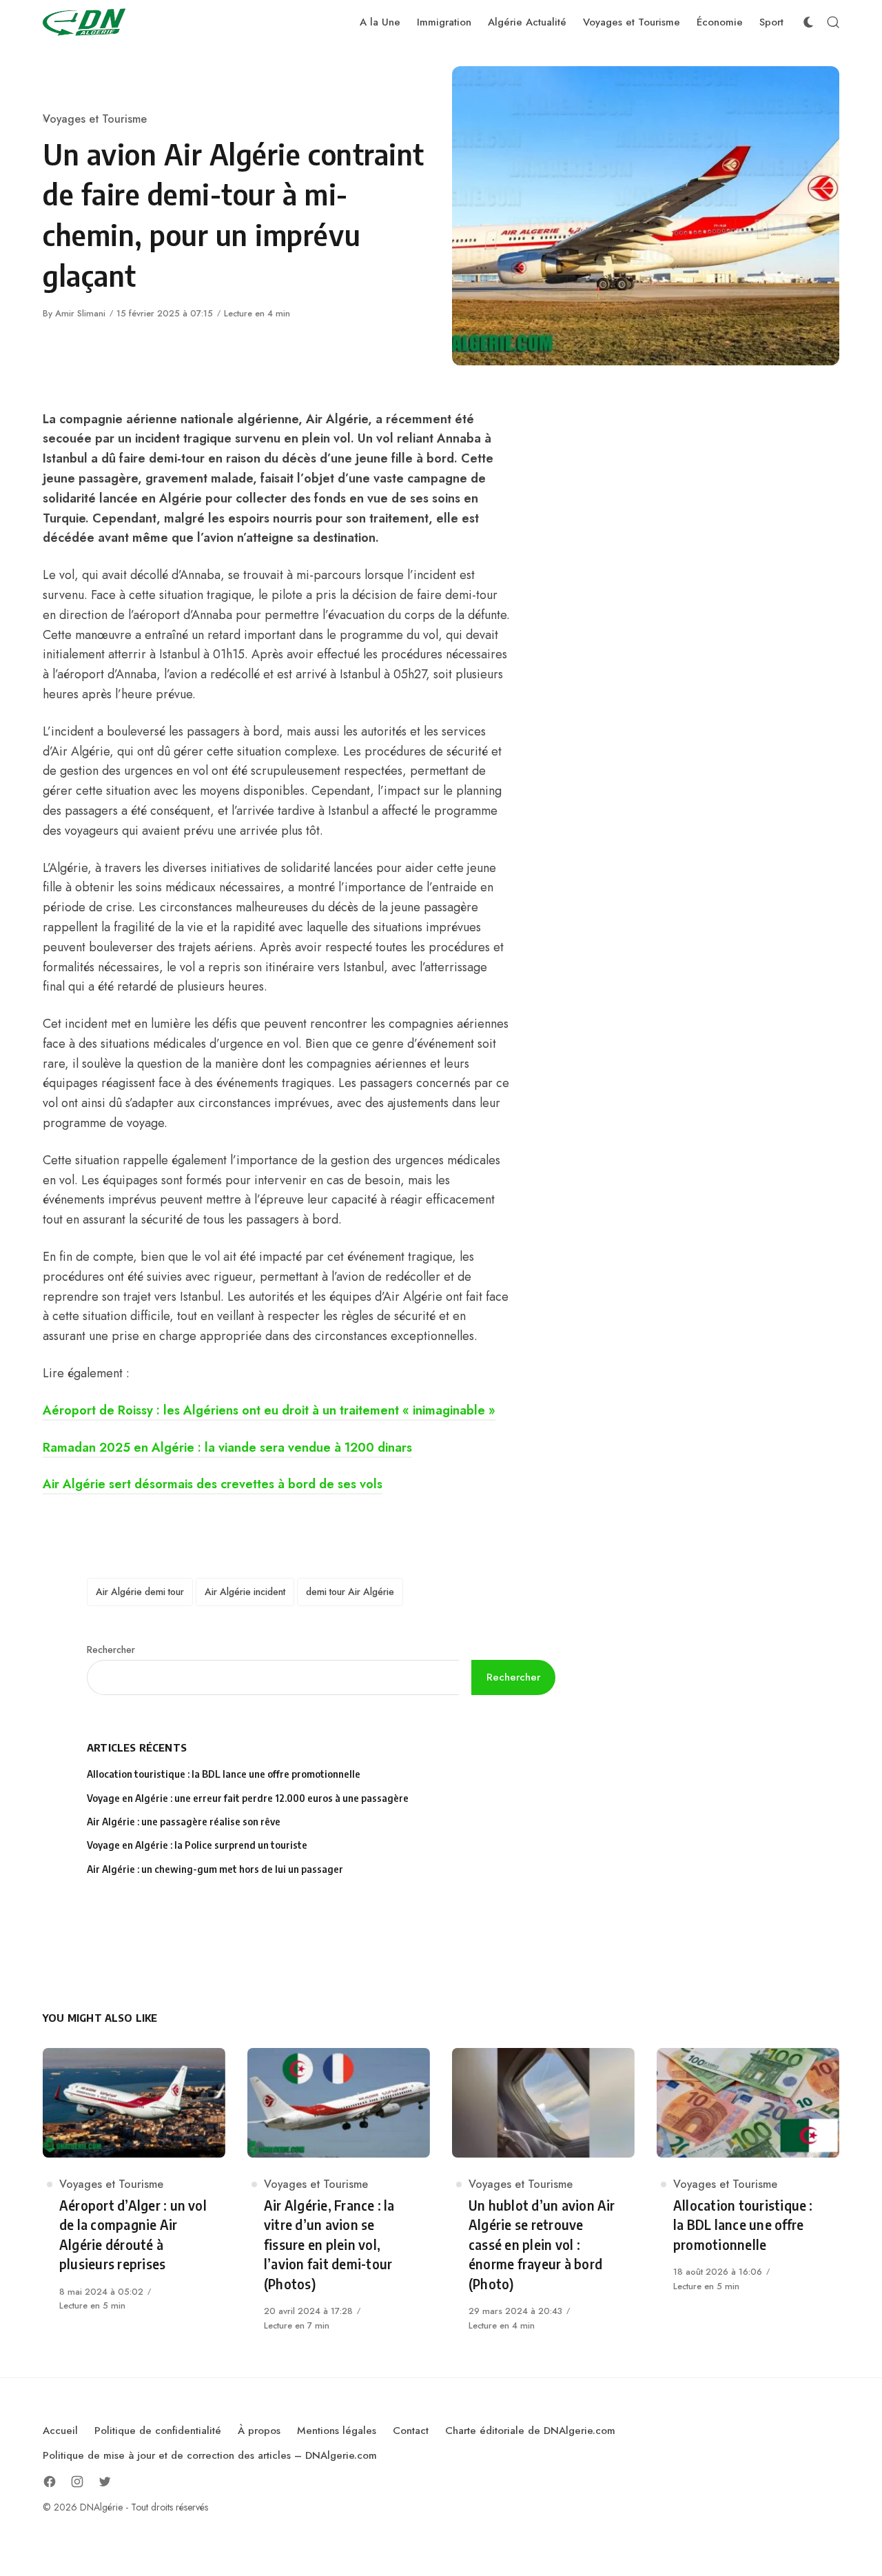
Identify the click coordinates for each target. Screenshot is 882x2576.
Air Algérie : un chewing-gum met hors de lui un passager (215, 1869)
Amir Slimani (80, 313)
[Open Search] (833, 22)
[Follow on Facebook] (50, 2482)
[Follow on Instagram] (77, 2482)
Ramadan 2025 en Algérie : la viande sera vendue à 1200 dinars (227, 1448)
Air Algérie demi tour (140, 1592)
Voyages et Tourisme (95, 119)
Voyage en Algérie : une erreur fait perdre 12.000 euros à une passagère (248, 1798)
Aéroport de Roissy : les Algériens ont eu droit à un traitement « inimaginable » (269, 1410)
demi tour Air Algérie (350, 1592)
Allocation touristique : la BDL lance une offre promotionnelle (224, 1774)
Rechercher (111, 1650)
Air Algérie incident (245, 1592)
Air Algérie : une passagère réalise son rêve (185, 1822)
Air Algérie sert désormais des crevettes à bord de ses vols (213, 1484)
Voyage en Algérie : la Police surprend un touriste (197, 1845)
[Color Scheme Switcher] (808, 22)
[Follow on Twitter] (105, 2482)
